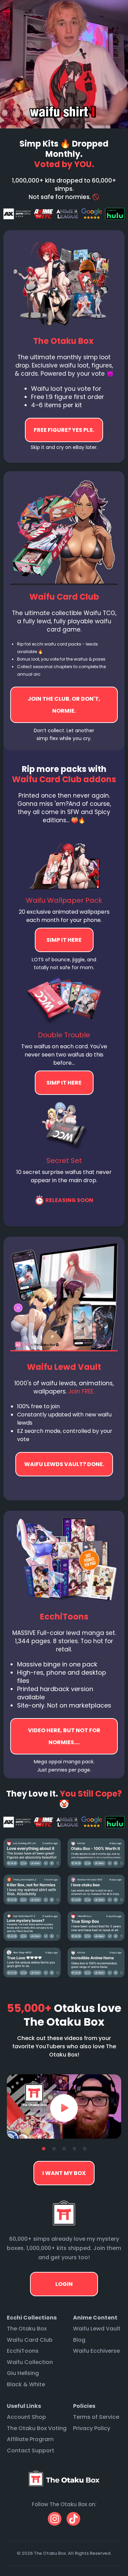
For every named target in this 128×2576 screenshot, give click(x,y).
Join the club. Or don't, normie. (64, 705)
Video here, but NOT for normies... (64, 1464)
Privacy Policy (92, 2428)
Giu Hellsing (23, 2373)
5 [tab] (85, 2149)
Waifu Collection (30, 2362)
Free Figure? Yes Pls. (64, 430)
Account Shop (26, 2417)
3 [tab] (64, 2149)
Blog (79, 2340)
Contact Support (31, 2450)
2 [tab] (54, 2149)
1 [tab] (44, 2149)
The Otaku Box (27, 2329)
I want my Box (64, 2173)
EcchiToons (23, 2351)
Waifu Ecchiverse (96, 2351)
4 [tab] (74, 2149)
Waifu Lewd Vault (97, 2329)
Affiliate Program (30, 2439)
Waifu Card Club (30, 2340)
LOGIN (64, 2284)
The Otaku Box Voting (37, 2428)
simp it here (64, 940)
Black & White (26, 2384)
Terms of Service (96, 2417)
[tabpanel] (64, 2106)
